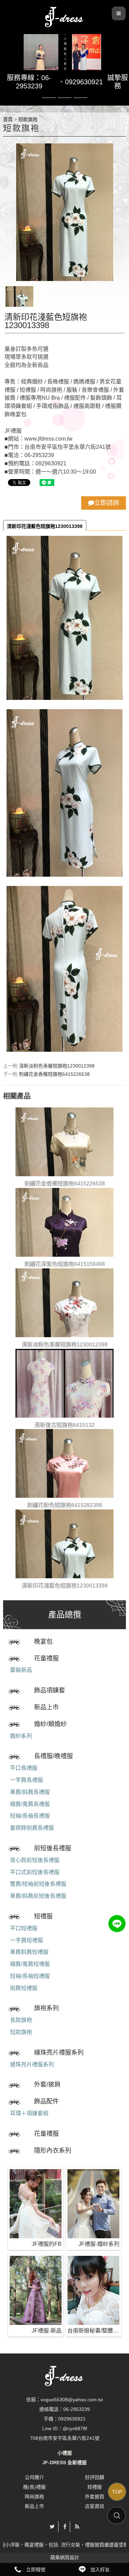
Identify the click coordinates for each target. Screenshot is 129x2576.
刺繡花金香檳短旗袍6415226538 (54, 1074)
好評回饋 (95, 2477)
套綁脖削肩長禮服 (32, 1828)
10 (80, 98)
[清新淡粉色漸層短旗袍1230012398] (64, 1303)
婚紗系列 (21, 1736)
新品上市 (46, 1707)
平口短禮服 (24, 1928)
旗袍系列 (46, 2008)
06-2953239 (77, 2409)
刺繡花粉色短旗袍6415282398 (65, 1505)
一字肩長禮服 (26, 1780)
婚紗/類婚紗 (50, 1724)
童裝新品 (21, 1670)
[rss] (77, 2527)
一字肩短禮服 (26, 1940)
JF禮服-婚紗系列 (99, 2244)
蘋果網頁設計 (65, 2557)
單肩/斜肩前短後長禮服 (38, 1896)
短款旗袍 (21, 2032)
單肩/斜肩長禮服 (30, 1792)
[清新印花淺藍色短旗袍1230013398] (64, 1544)
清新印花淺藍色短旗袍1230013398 (45, 526)
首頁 (8, 119)
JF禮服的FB (47, 2244)
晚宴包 (43, 1642)
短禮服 (43, 1916)
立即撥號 (36, 2569)
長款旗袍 (21, 2020)
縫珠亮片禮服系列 (59, 2053)
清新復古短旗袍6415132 (64, 1425)
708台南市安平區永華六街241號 (65, 2438)
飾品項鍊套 (50, 1690)
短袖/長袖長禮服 (30, 1816)
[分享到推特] (52, 2527)
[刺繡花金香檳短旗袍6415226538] (64, 1142)
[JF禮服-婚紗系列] (93, 2204)
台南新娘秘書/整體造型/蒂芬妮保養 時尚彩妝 (93, 2331)
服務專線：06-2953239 (29, 82)
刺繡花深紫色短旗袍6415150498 (65, 1264)
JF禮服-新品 (47, 2331)
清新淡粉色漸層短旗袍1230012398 (57, 1066)
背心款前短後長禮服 (35, 1860)
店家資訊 (95, 2506)
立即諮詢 (107, 503)
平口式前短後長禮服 (35, 1872)
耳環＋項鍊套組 (29, 2113)
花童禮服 (46, 1658)
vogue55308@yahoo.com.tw (72, 2400)
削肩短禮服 (24, 1988)
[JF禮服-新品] (36, 2290)
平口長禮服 (24, 1768)
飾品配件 (46, 2101)
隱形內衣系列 (53, 2151)
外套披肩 (95, 2497)
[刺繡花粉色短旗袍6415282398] (64, 1463)
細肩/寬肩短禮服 (30, 1964)
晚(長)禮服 (34, 2487)
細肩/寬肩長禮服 (30, 1804)
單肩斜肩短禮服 (29, 1952)
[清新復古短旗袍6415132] (64, 1383)
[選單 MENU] (119, 13)
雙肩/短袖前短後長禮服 (38, 1884)
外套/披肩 (47, 2085)
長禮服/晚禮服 (53, 1756)
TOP (117, 2492)
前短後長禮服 (53, 1848)
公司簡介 (34, 2477)
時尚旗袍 (34, 2497)
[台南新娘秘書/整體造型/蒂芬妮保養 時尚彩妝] (93, 2290)
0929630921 (84, 82)
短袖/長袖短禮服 (30, 1976)
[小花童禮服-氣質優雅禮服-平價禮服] (65, 16)
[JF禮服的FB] (36, 2204)
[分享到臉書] (65, 2527)
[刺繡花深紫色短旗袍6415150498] (64, 1222)
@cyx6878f (75, 2428)
